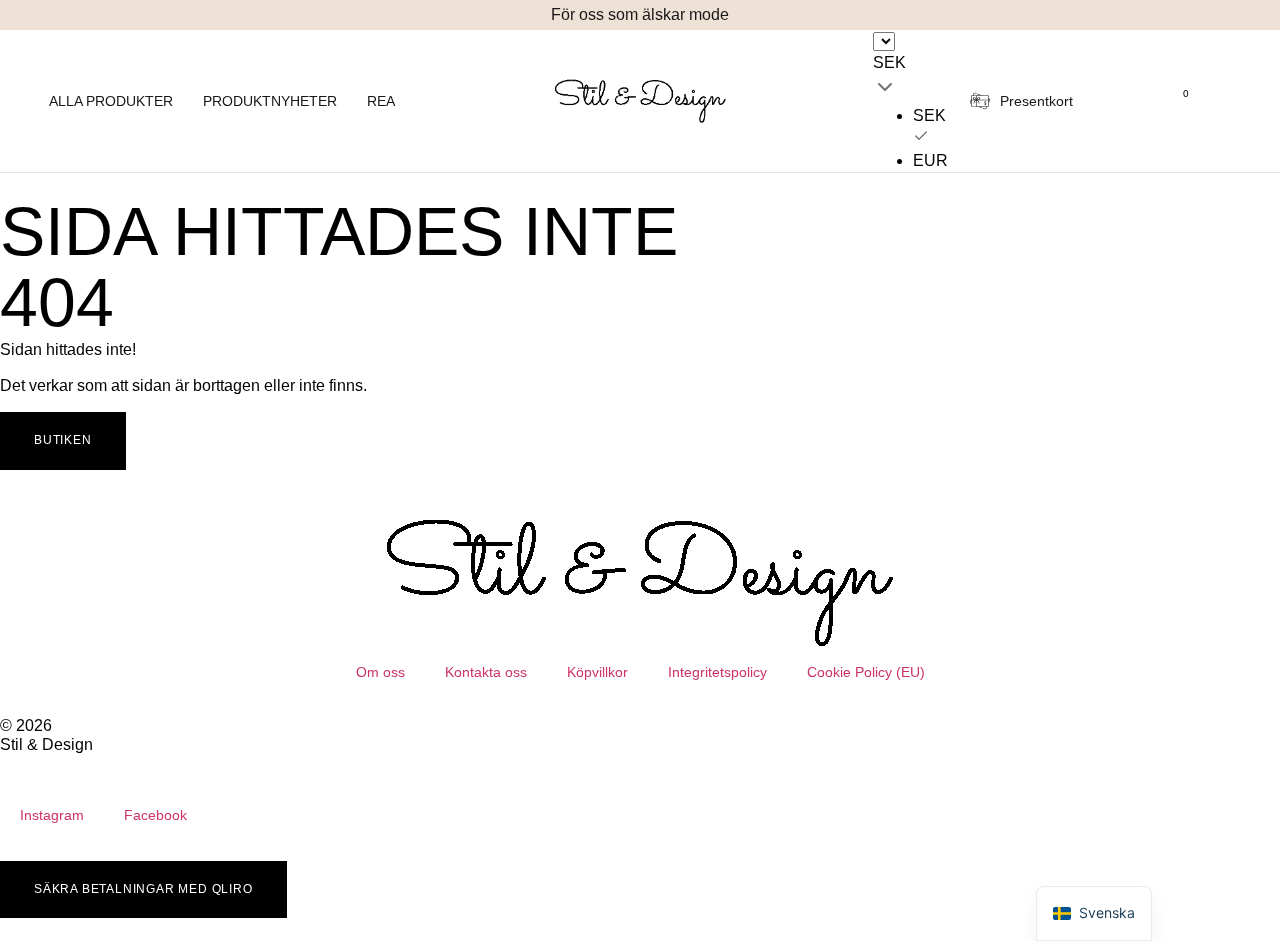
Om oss (380, 672)
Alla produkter (111, 101)
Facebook (155, 815)
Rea (381, 101)
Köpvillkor (597, 672)
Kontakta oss (486, 672)
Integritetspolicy (717, 672)
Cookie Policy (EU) (866, 672)
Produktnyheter (270, 101)
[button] (404, 15)
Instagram (52, 815)
